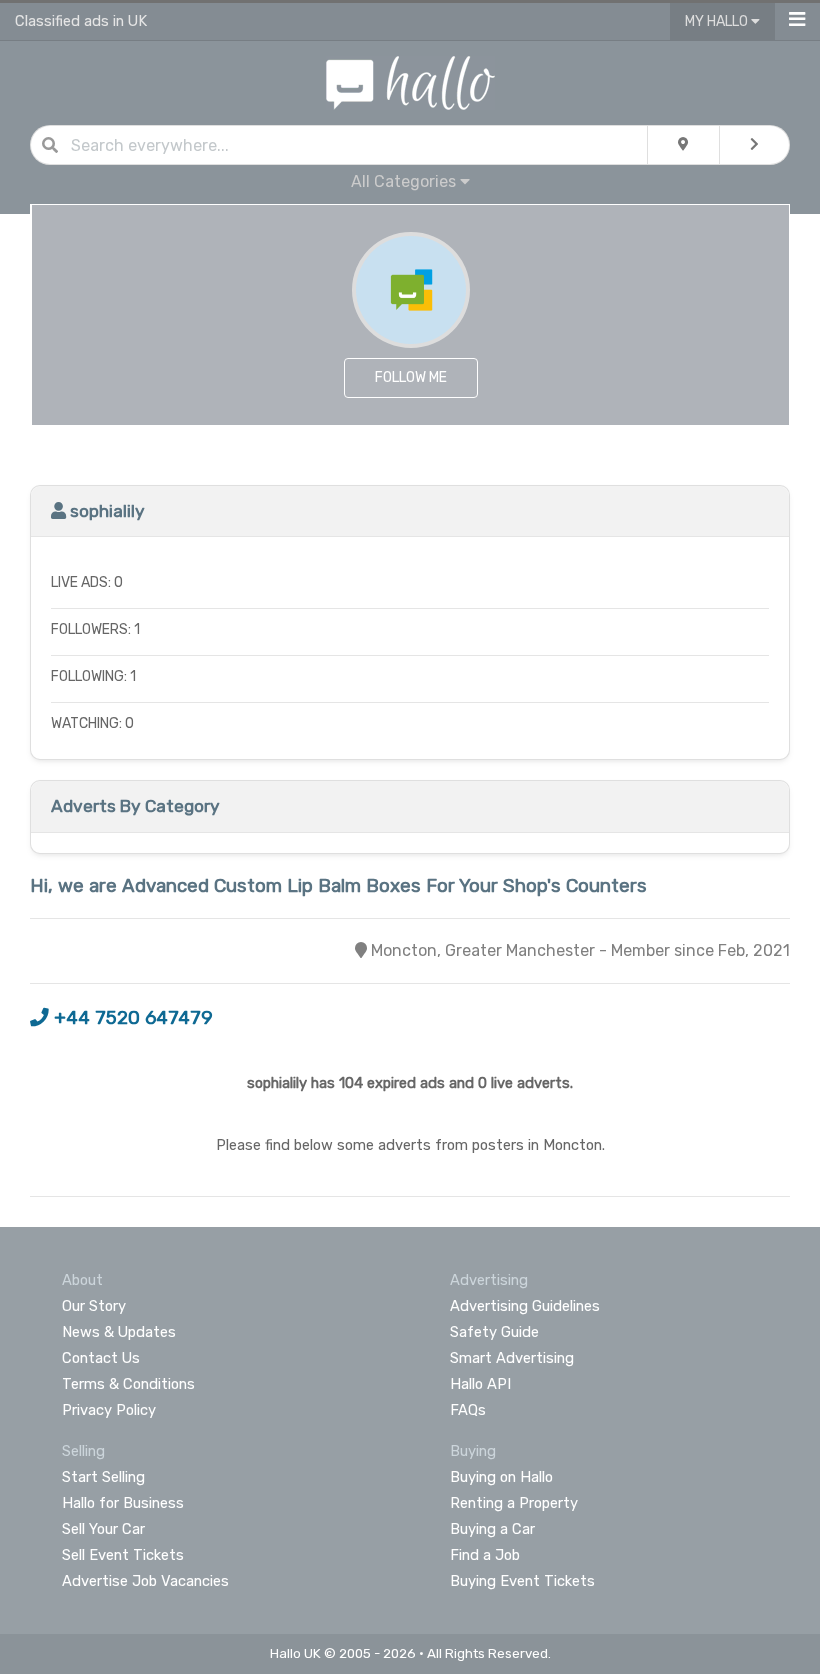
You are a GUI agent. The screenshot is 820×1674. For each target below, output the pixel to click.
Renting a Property (514, 1503)
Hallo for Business (123, 1503)
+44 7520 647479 (131, 1018)
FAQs (468, 1410)
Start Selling (103, 1477)
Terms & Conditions (128, 1384)
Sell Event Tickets (123, 1555)
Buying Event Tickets (522, 1581)
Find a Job (485, 1555)
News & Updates (119, 1332)
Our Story (94, 1306)
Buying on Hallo (501, 1477)
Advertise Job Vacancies (145, 1581)
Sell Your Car (103, 1529)
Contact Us (101, 1358)
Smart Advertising (512, 1358)
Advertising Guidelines (525, 1306)
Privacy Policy (109, 1410)
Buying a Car (492, 1529)
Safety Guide (494, 1332)
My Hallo (718, 21)
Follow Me (411, 377)
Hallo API (480, 1384)
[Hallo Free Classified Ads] (410, 81)
